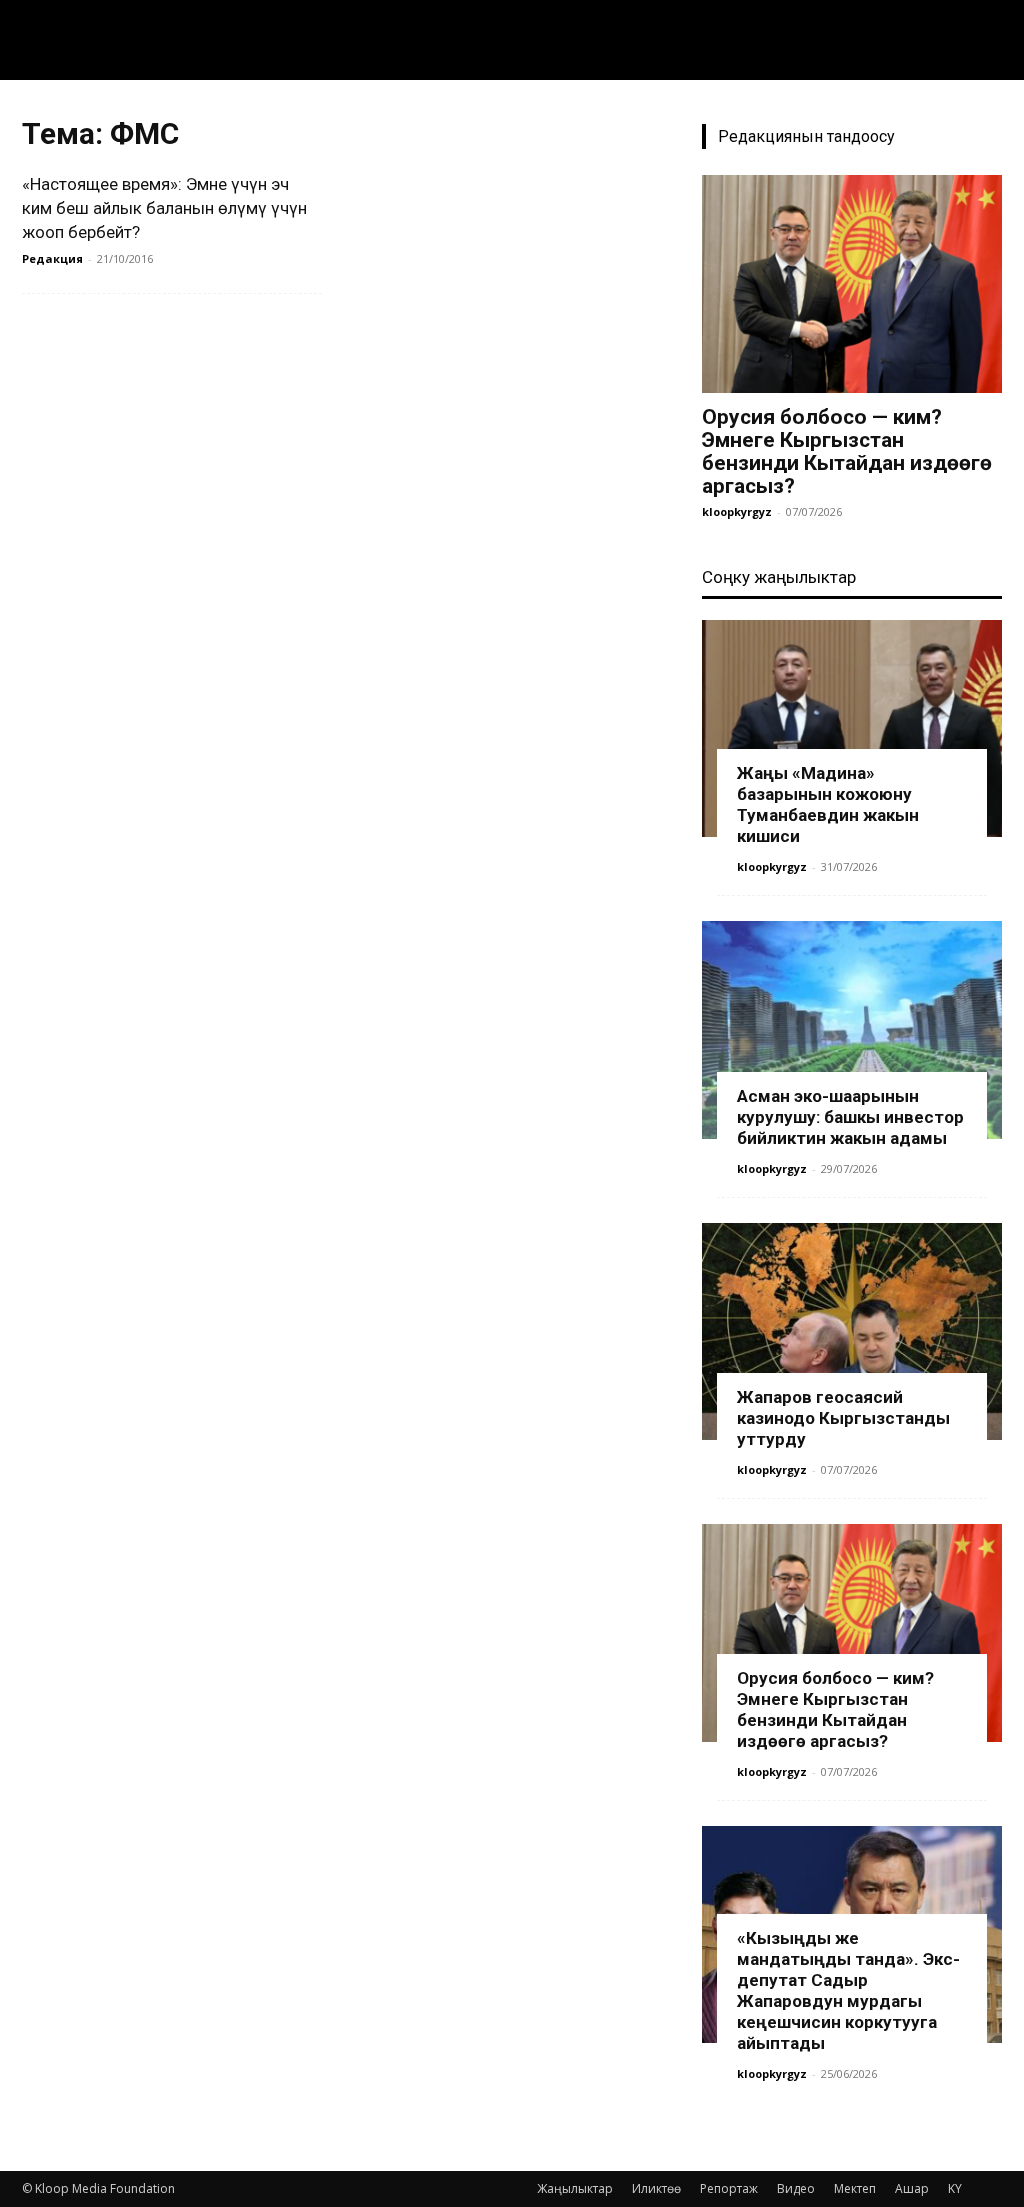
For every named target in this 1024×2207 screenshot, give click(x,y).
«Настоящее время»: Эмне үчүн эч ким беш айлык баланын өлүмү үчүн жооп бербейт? (164, 208)
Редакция (52, 258)
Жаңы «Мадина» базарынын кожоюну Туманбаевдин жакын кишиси (828, 804)
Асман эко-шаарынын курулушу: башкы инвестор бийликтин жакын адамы (850, 1117)
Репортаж (729, 2188)
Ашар (912, 2188)
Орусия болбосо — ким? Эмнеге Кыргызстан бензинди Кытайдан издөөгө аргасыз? (847, 451)
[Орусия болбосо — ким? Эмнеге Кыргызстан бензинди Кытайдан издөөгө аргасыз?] (852, 284)
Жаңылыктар (575, 2188)
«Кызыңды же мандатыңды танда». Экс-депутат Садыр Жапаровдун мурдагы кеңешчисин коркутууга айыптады (848, 1990)
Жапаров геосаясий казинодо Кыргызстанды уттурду (843, 1418)
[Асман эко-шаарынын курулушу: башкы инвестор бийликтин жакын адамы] (852, 1030)
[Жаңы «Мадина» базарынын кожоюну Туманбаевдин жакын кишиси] (852, 729)
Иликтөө (656, 2188)
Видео (796, 2188)
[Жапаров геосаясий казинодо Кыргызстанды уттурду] (852, 1332)
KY (955, 2188)
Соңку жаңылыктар (779, 577)
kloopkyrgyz (737, 511)
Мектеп (855, 2188)
